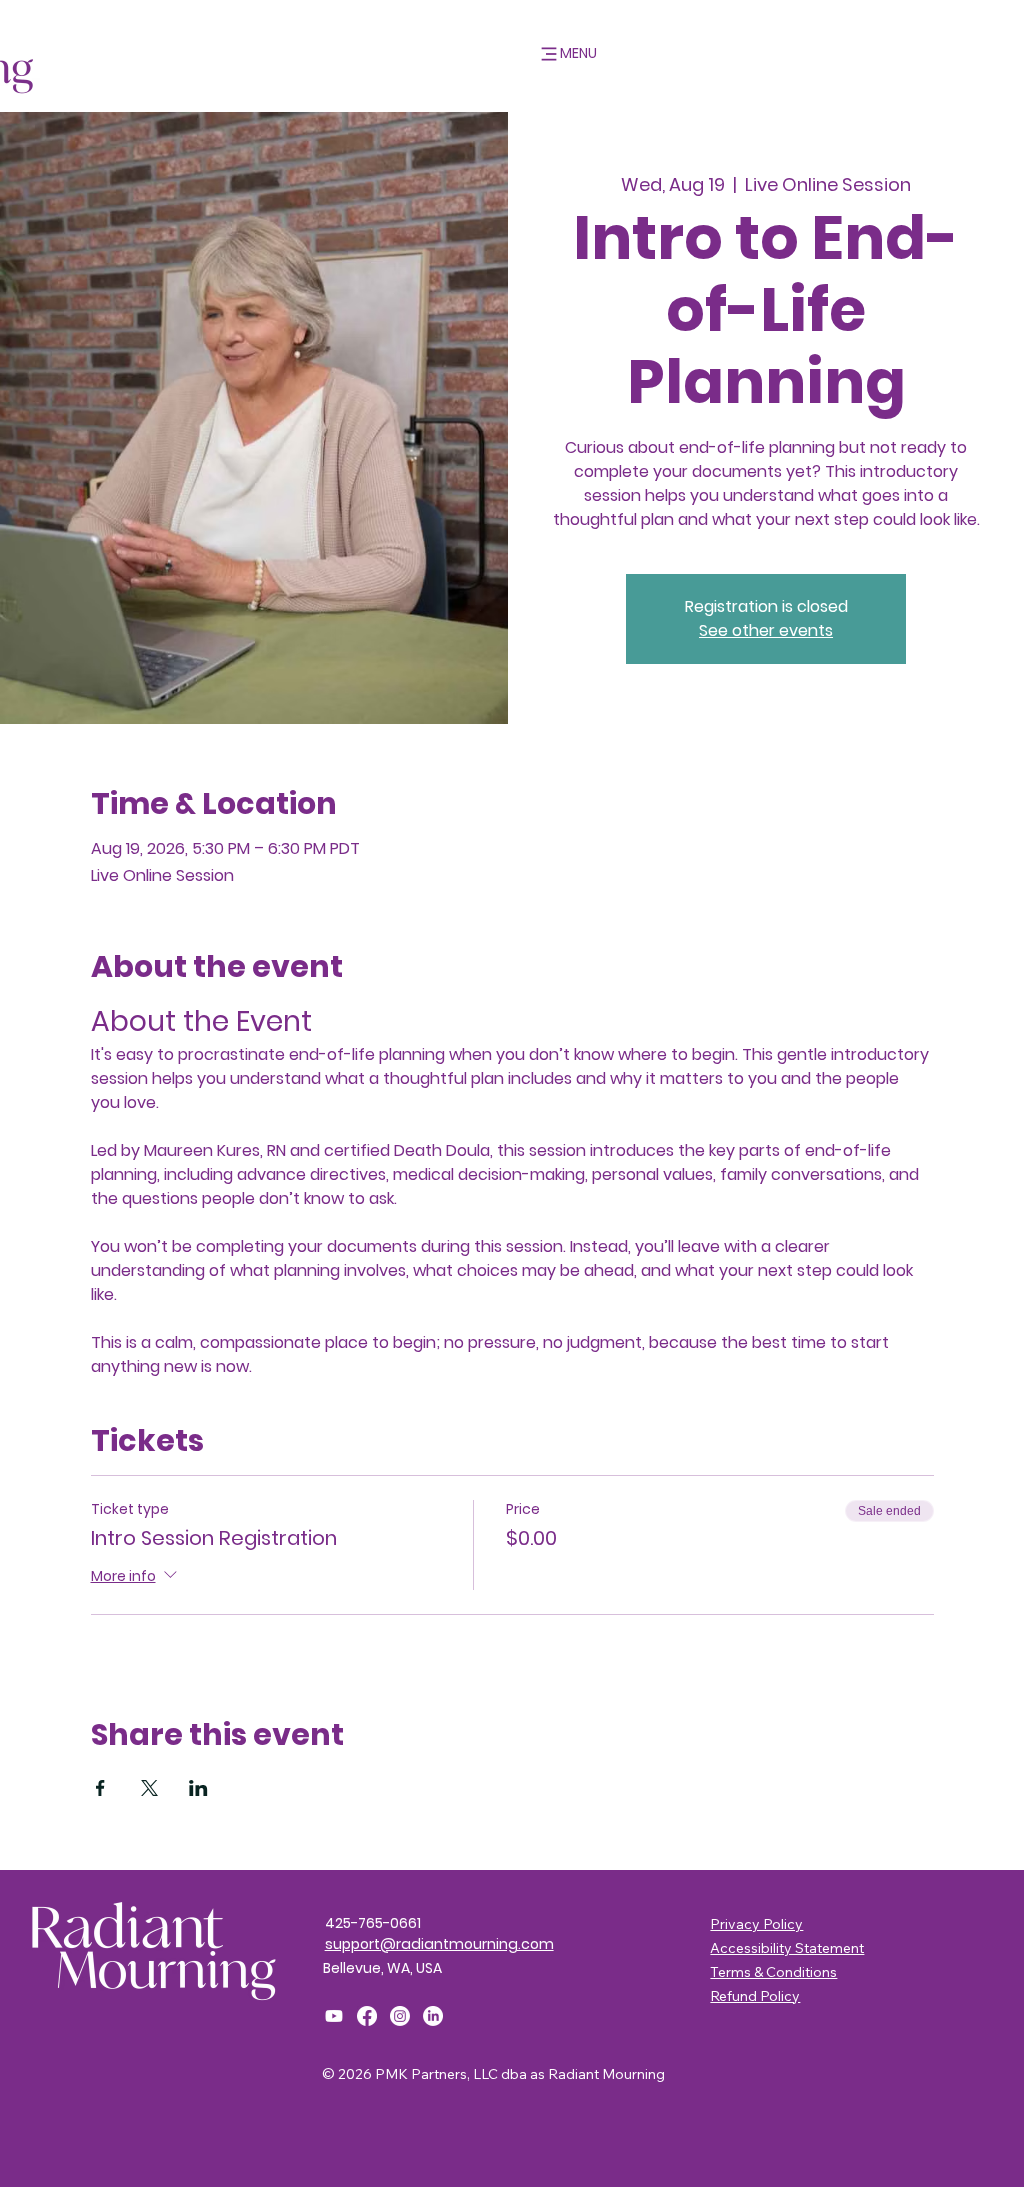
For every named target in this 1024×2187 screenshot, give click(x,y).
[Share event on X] (149, 1788)
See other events (766, 630)
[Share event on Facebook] (100, 1788)
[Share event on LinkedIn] (198, 1788)
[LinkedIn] (433, 2016)
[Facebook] (367, 2016)
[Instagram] (400, 2016)
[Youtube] (334, 2016)
